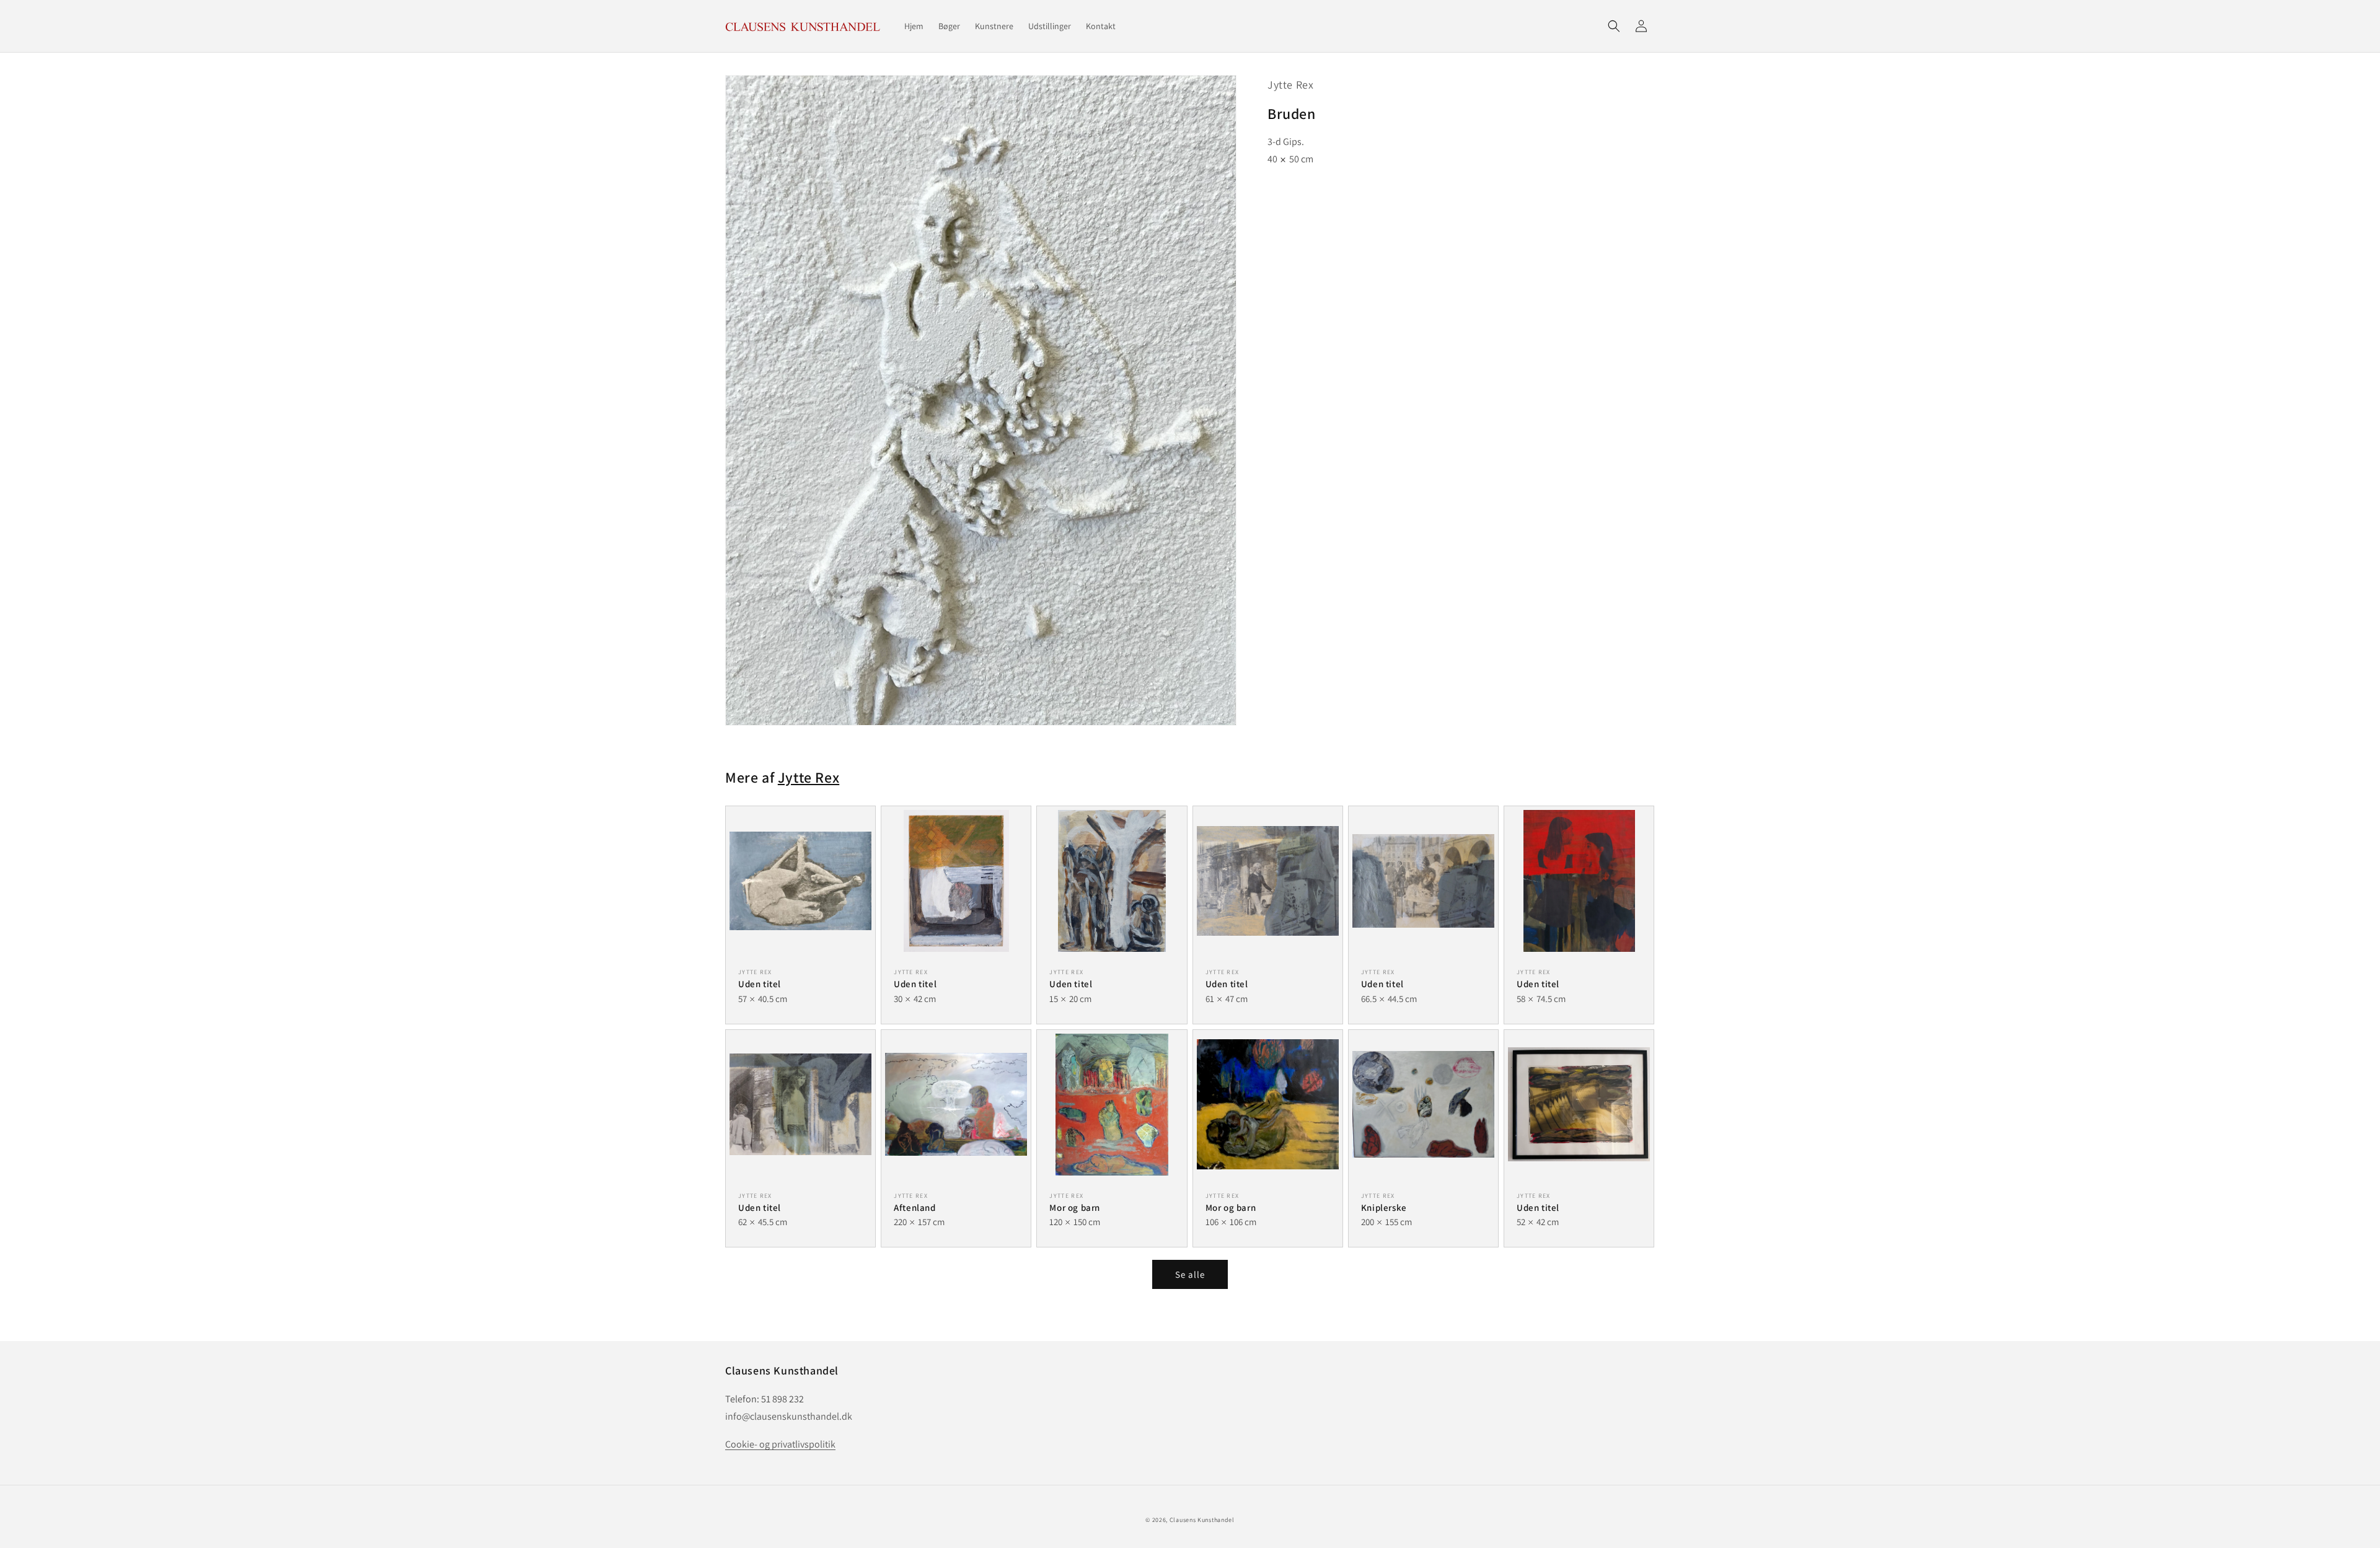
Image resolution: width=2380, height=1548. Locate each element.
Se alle (1190, 1274)
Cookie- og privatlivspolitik (780, 1444)
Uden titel (760, 984)
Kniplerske (1384, 1207)
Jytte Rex (1290, 85)
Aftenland (915, 1207)
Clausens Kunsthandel (1202, 1520)
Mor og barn (1075, 1207)
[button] (1614, 26)
